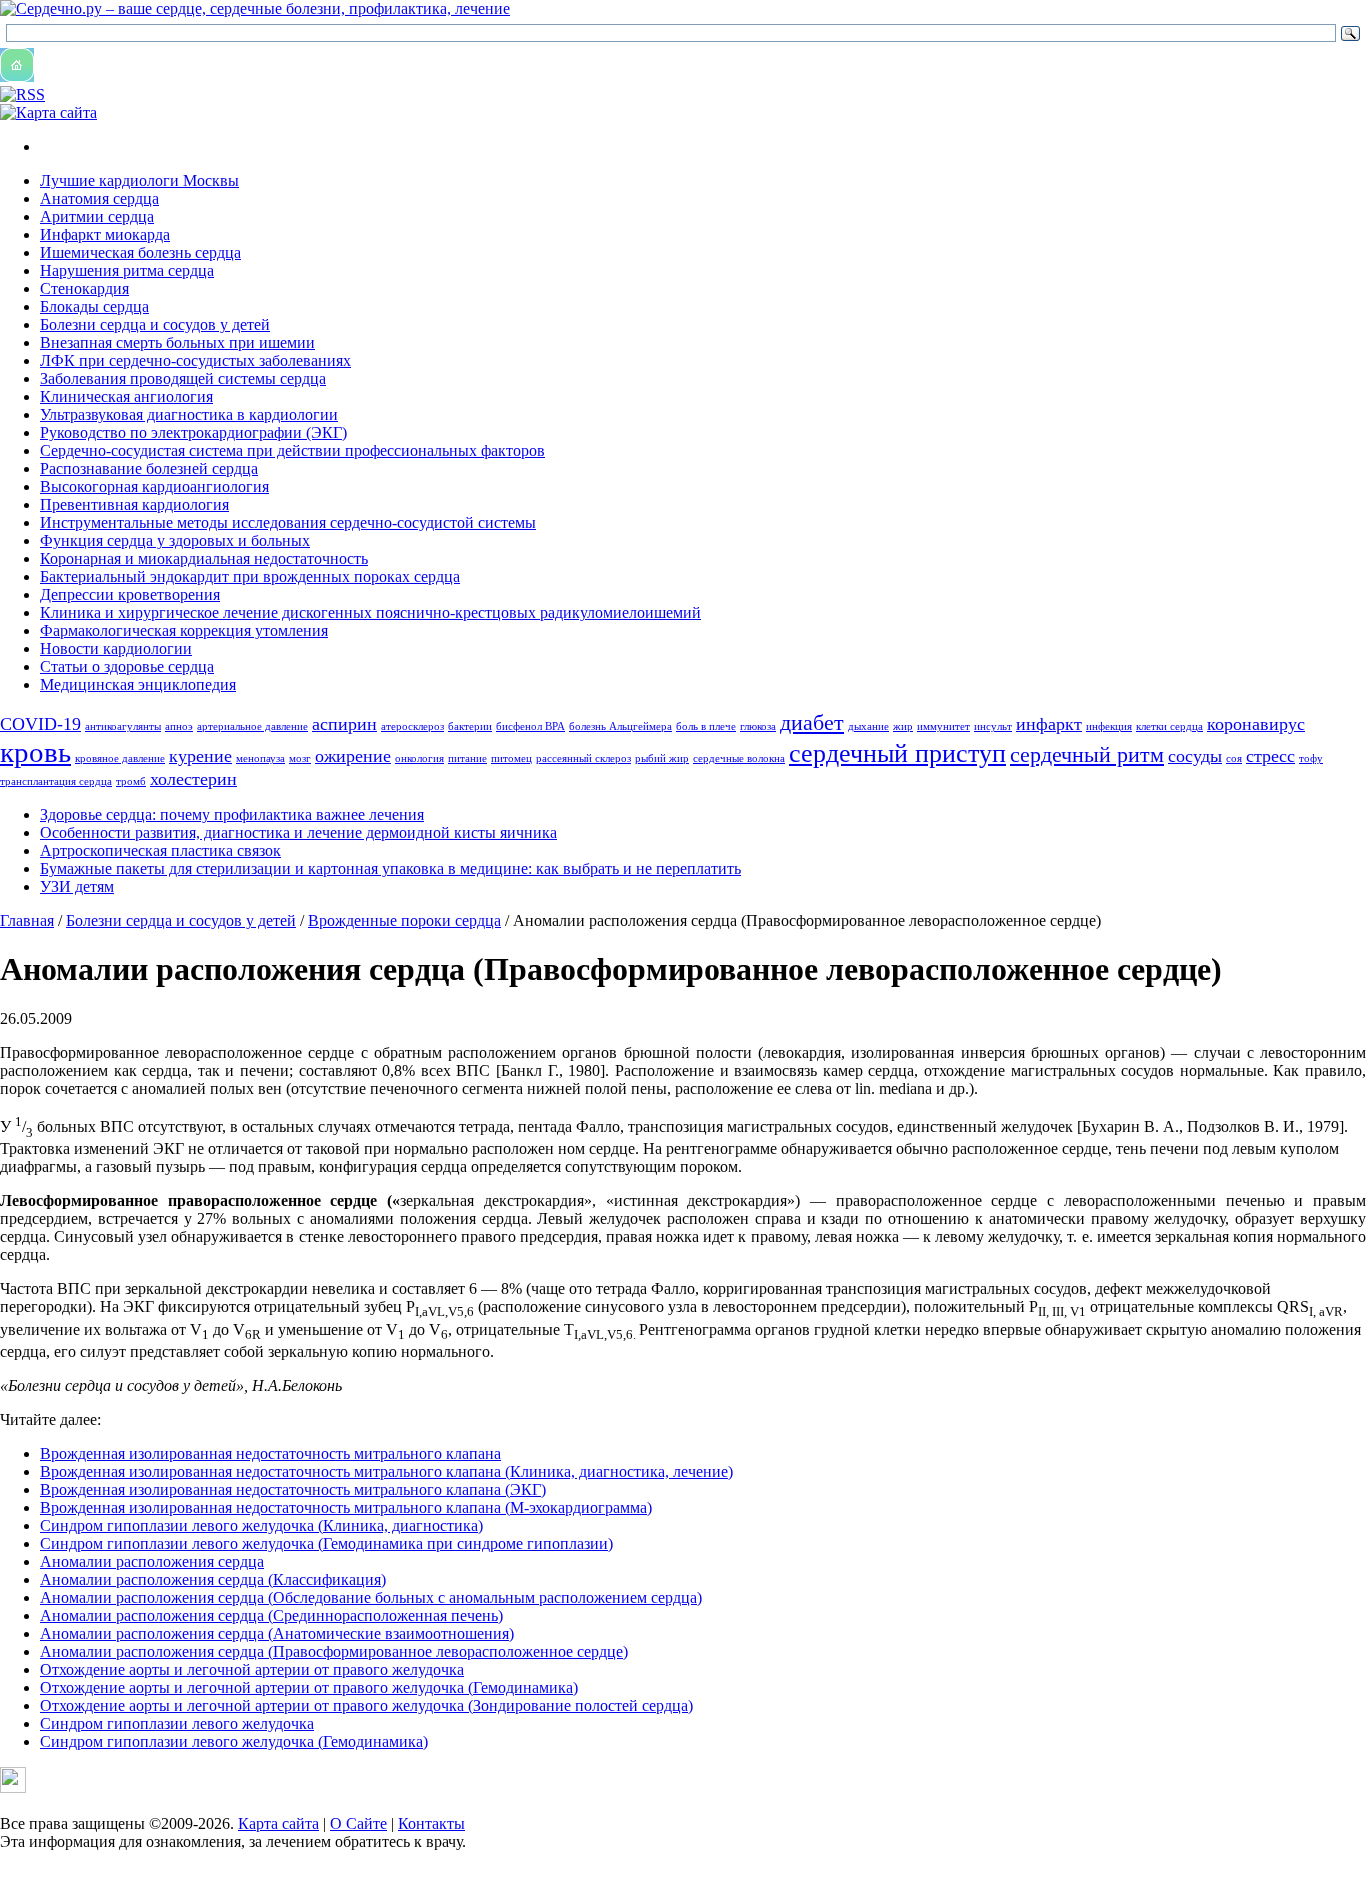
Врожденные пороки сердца (404, 920)
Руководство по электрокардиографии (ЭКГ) (193, 432)
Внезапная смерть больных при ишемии (177, 342)
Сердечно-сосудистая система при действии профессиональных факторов (292, 450)
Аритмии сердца (97, 216)
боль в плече (706, 726)
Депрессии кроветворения (130, 594)
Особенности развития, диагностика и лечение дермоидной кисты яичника (298, 832)
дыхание (868, 726)
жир (903, 726)
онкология (419, 758)
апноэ (179, 726)
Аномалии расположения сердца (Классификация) (213, 1579)
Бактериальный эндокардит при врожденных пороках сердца (250, 576)
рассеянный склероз (583, 758)
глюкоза (758, 726)
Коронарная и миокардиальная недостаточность (204, 558)
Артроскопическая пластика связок (160, 850)
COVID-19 (40, 724)
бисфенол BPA (530, 726)
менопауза (260, 758)
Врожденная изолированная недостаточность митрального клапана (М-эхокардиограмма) (346, 1507)
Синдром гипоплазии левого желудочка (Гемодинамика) (234, 1741)
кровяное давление (120, 758)
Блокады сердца (94, 306)
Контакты (431, 1823)
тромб (131, 781)
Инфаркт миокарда (105, 234)
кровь (35, 752)
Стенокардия (84, 288)
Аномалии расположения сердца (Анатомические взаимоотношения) (277, 1633)
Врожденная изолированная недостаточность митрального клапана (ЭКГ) (293, 1489)
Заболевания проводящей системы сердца (183, 378)
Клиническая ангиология (126, 396)
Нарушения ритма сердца (127, 270)
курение (200, 756)
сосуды (1195, 756)
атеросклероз (412, 726)
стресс (1270, 756)
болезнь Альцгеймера (620, 726)
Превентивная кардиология (134, 504)
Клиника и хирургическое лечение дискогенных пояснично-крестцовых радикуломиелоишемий (370, 612)
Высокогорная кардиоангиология (154, 486)
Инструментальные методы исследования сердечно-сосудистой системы (288, 522)
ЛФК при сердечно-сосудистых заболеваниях (195, 360)
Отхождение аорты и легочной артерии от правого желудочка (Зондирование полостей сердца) (366, 1705)
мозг (300, 758)
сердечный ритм (1087, 754)
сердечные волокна (739, 758)
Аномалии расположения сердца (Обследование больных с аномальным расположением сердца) (371, 1597)
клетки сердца (1169, 726)
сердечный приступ (897, 753)
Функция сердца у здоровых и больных (175, 540)
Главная (27, 920)
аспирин (344, 724)
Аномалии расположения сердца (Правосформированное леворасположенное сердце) (334, 1651)
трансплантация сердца (56, 781)
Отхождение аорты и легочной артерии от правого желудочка (252, 1669)
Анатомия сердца (99, 198)
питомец (511, 758)
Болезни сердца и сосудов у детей (155, 324)
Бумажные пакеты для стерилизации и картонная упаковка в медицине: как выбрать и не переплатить (390, 868)
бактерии (470, 726)
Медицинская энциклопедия (138, 684)
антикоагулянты (123, 726)
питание (467, 758)
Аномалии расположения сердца (152, 1561)
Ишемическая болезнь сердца (140, 252)
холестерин (193, 779)
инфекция (1109, 726)
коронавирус (1256, 724)
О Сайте (358, 1823)
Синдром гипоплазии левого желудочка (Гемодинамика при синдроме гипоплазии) (326, 1543)
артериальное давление (252, 726)
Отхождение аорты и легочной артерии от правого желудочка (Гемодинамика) (309, 1687)
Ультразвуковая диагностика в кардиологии (189, 414)
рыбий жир (662, 758)
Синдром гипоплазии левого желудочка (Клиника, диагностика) (261, 1525)
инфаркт (1049, 724)
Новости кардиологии (116, 648)
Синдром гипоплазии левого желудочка (177, 1723)
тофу (1311, 758)
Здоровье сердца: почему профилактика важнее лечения (232, 814)
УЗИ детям (77, 886)
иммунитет (943, 726)
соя (1234, 758)
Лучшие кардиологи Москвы (139, 180)
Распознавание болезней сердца (149, 468)
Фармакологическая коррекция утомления (184, 630)
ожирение (353, 756)
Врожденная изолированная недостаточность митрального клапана (270, 1453)
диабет (812, 722)
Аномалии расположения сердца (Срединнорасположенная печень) (271, 1615)
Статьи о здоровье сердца (127, 666)
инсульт (993, 726)
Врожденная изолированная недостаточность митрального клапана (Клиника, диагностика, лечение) (386, 1471)
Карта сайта (278, 1823)
